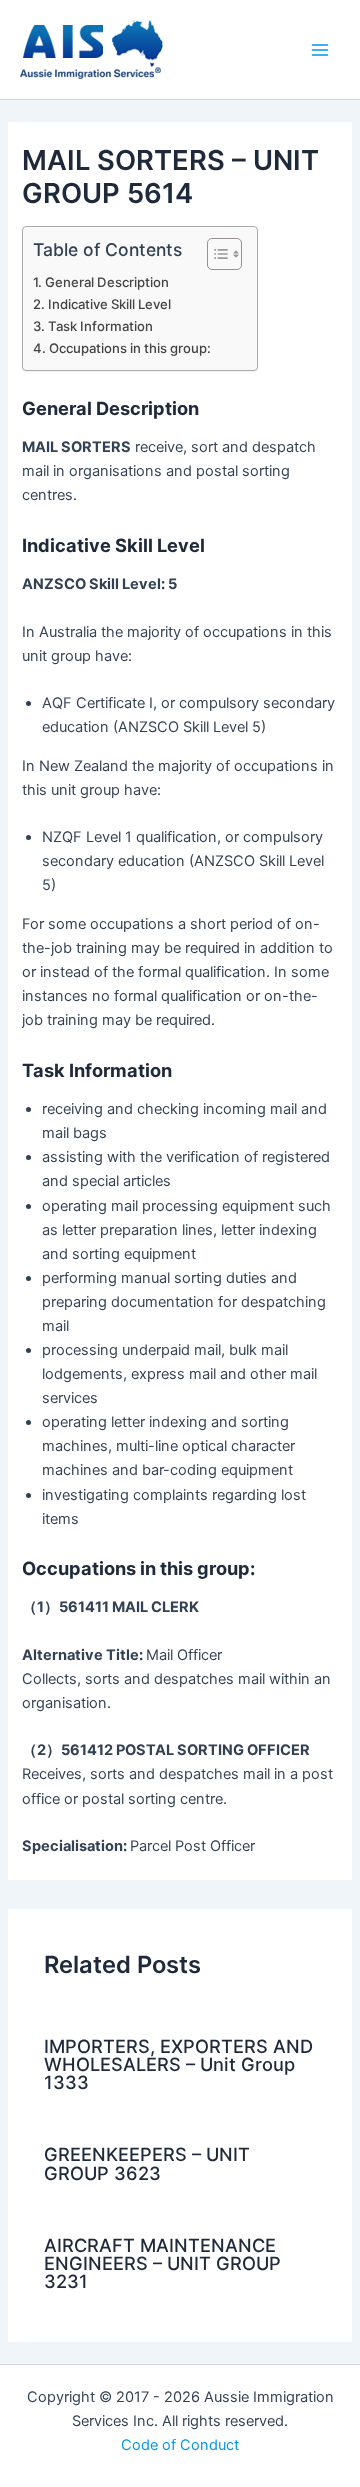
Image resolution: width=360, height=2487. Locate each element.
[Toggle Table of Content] (214, 254)
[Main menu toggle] (320, 49)
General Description (107, 282)
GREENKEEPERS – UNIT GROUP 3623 (147, 2163)
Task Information (100, 326)
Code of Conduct (180, 2445)
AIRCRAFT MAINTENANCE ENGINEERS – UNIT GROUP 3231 (162, 2263)
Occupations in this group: (130, 348)
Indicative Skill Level (109, 304)
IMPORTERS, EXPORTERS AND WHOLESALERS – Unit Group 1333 (178, 2064)
